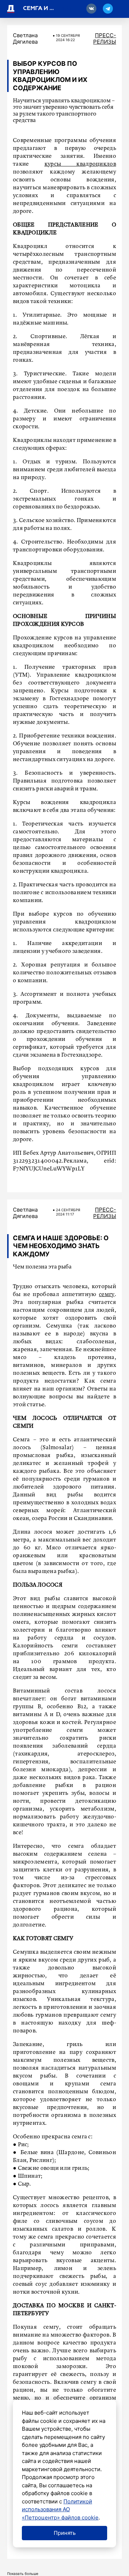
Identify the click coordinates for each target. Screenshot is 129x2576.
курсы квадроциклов (80, 164)
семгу (107, 1295)
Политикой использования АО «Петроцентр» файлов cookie (60, 2509)
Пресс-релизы (105, 38)
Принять (65, 2533)
